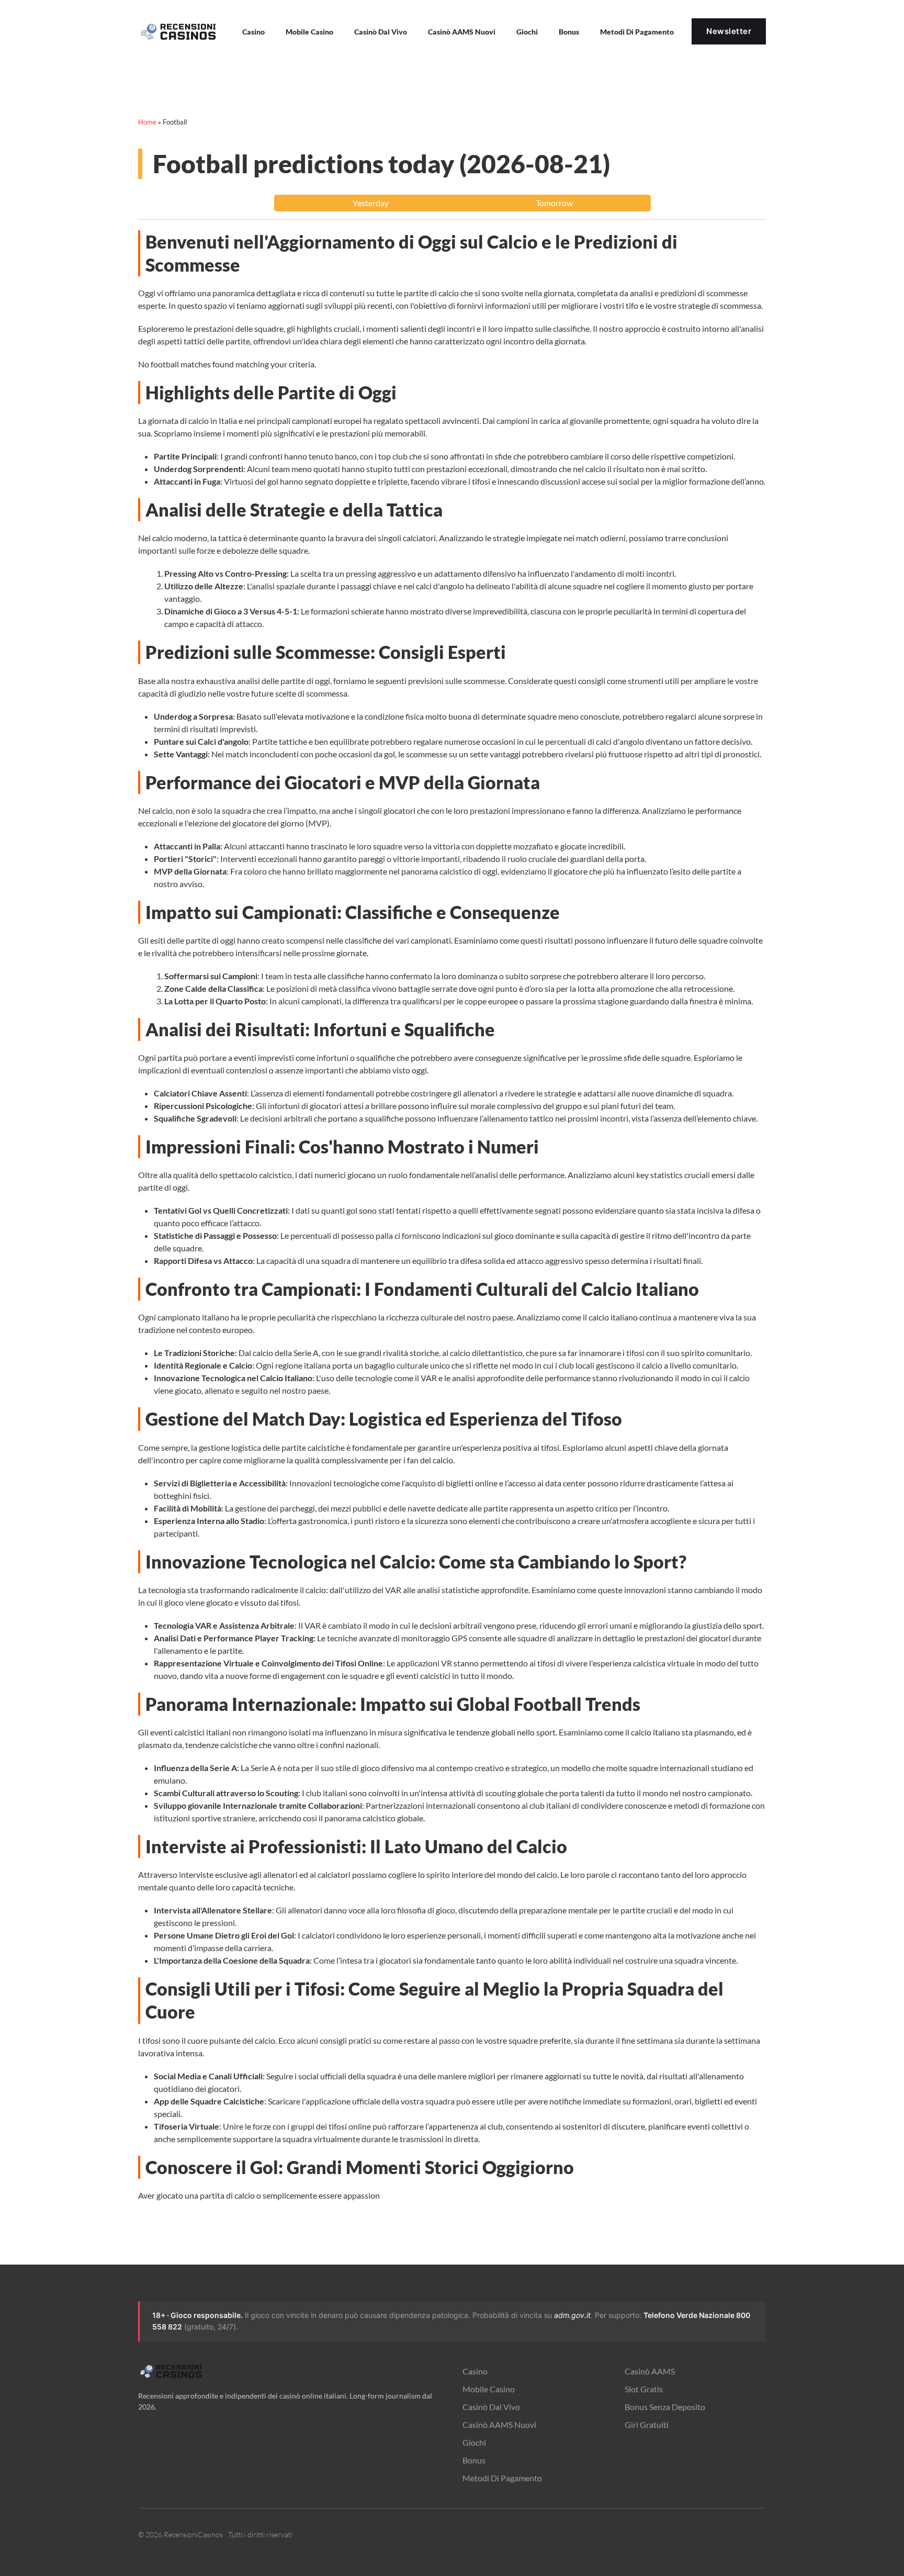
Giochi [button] (527, 32)
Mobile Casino (309, 32)
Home (147, 122)
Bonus (569, 32)
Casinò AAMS (650, 2371)
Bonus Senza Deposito (665, 2407)
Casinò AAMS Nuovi (499, 2424)
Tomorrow (554, 203)
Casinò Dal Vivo (381, 32)
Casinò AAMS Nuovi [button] (462, 32)
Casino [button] (253, 32)
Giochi (474, 2442)
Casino (475, 2371)
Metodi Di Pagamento (502, 2478)
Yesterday (371, 203)
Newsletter (729, 31)
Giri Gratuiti (647, 2424)
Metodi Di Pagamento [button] (637, 32)
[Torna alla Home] (180, 31)
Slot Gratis (644, 2389)
